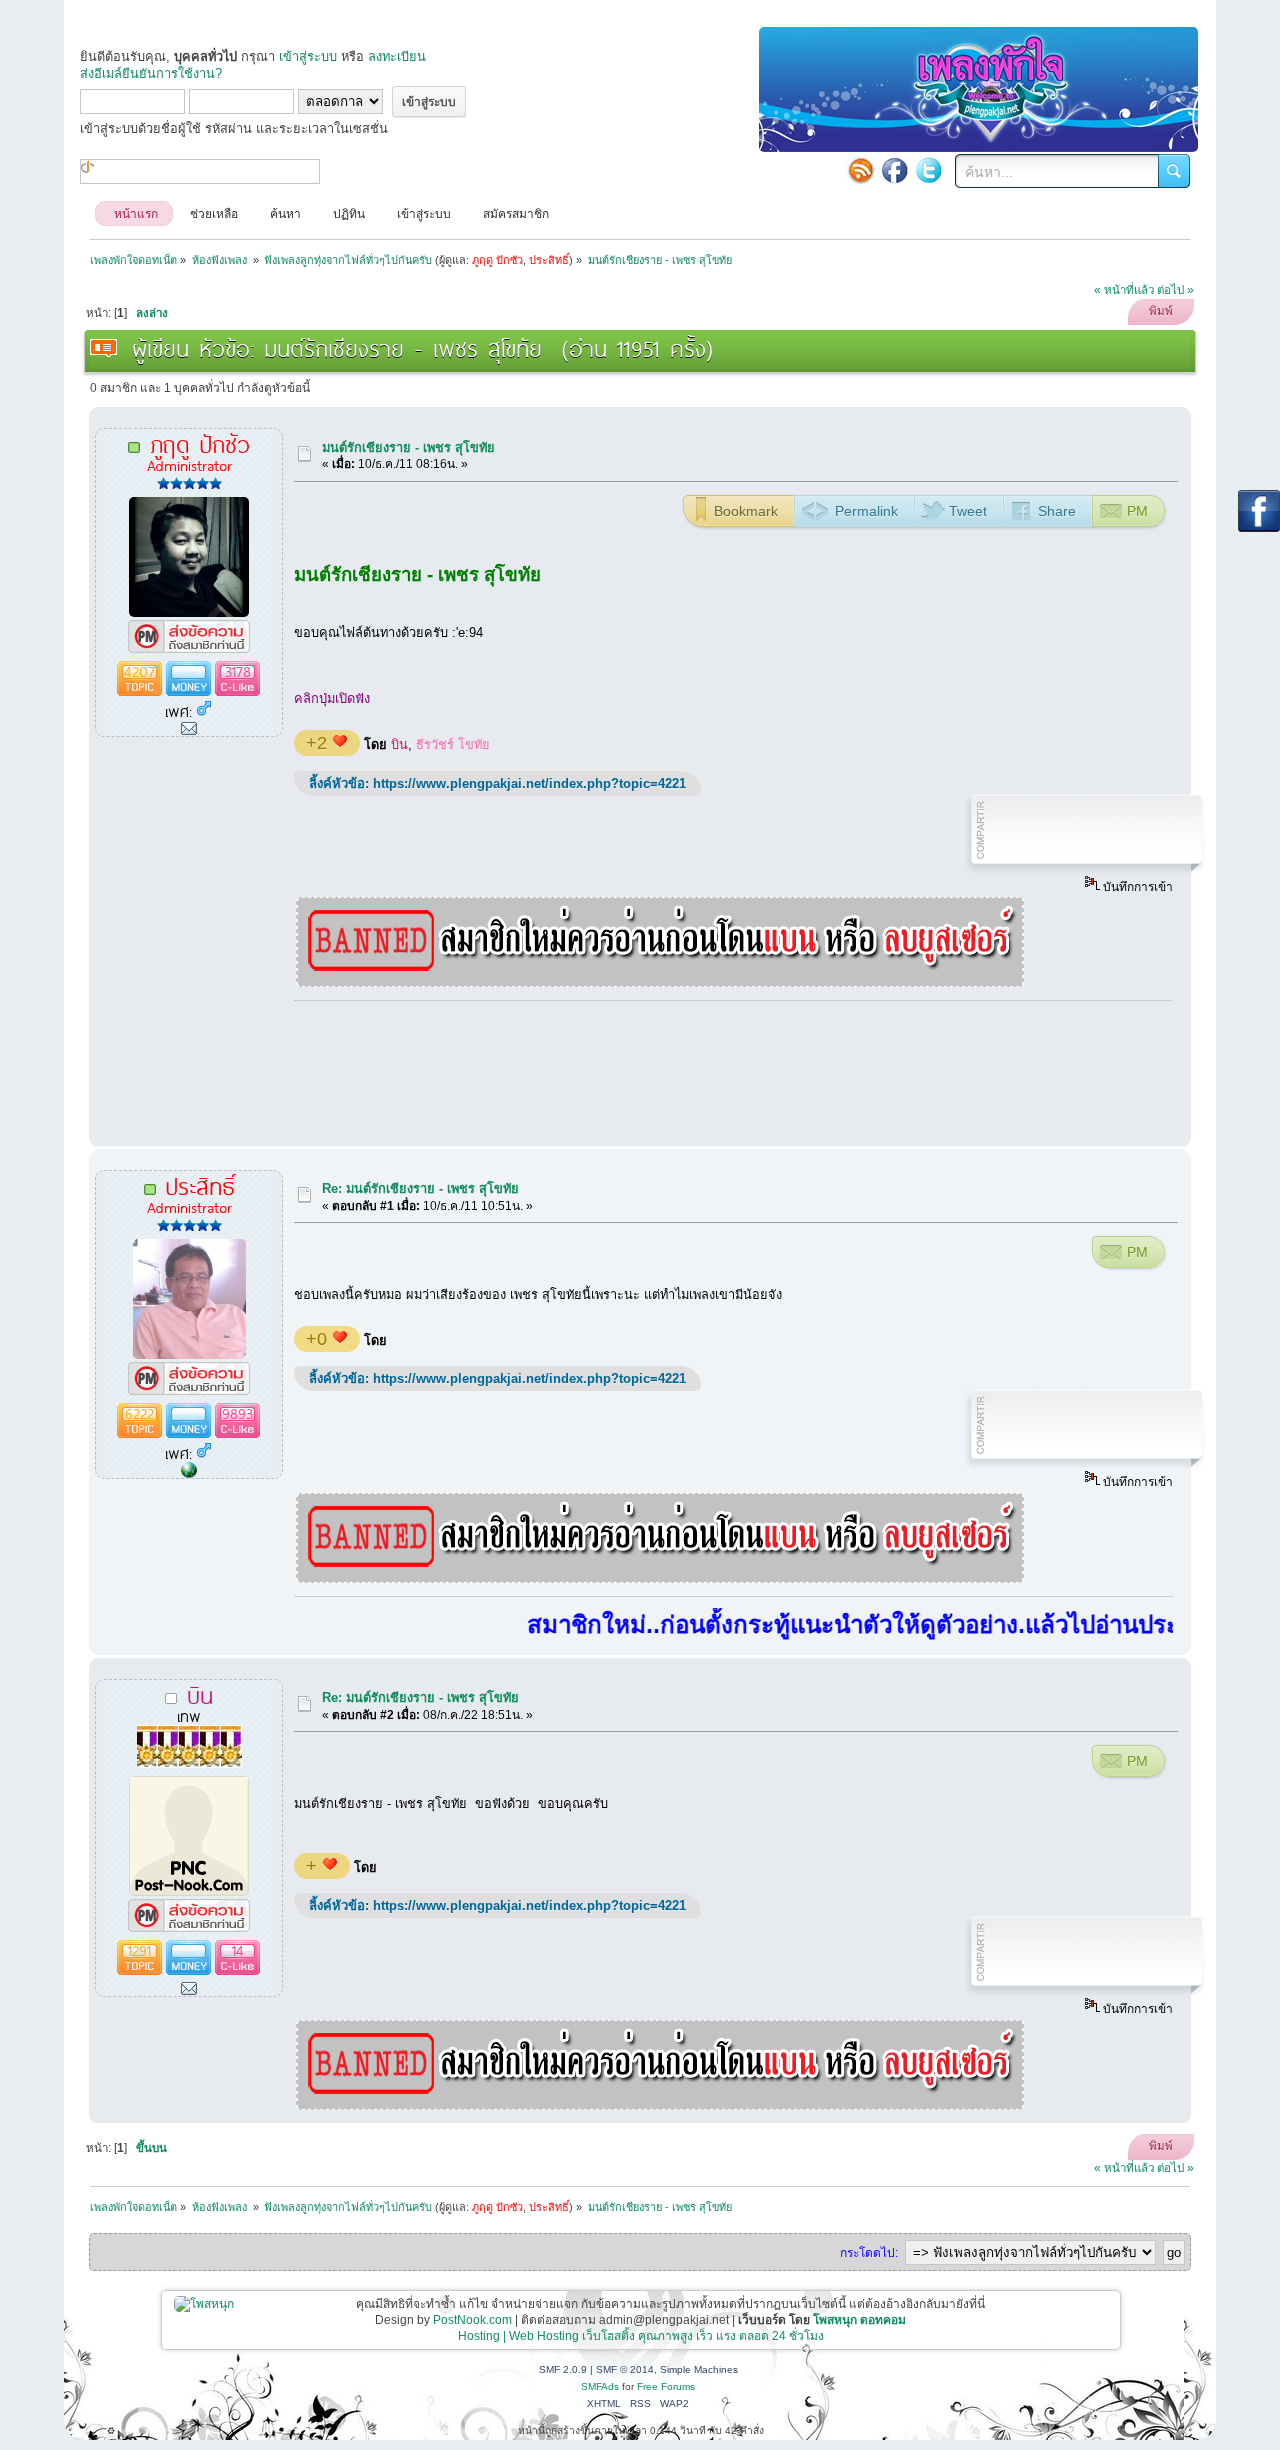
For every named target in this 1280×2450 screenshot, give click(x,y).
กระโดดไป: (869, 2253)
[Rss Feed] (861, 170)
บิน (399, 744)
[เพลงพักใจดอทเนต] (189, 1471)
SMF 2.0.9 (563, 2369)
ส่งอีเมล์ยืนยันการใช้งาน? (151, 73)
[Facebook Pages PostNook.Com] (895, 170)
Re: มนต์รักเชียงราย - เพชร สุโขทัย (420, 1188)
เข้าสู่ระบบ (308, 56)
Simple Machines (699, 2369)
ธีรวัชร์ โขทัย (453, 744)
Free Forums (666, 2386)
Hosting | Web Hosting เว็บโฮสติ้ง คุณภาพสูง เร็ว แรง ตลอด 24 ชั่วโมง (641, 2336)
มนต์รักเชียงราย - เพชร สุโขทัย (408, 447)
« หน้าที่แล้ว (1124, 290)
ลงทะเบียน (397, 56)
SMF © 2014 (625, 2369)
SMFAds (600, 2386)
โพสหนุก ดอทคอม (859, 2320)
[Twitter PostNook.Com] (929, 170)
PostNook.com (472, 2320)
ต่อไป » (1175, 290)
